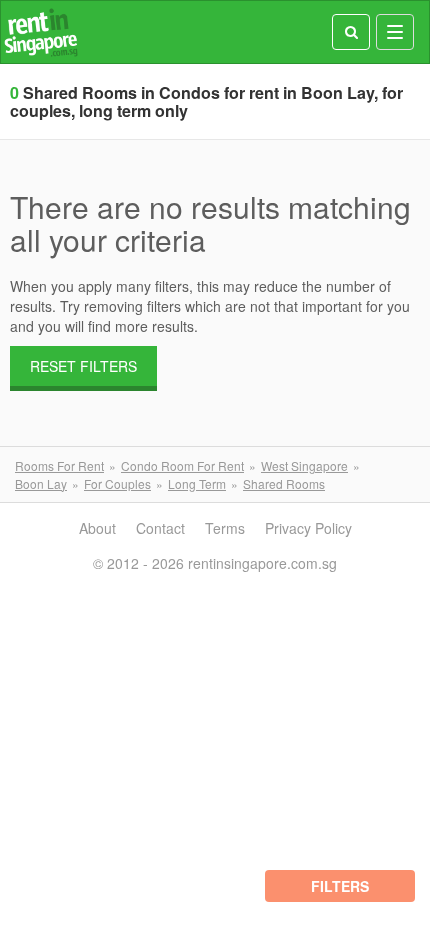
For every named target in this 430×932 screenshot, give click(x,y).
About (97, 528)
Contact (160, 528)
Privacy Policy (308, 528)
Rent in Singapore (41, 32)
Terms (225, 528)
